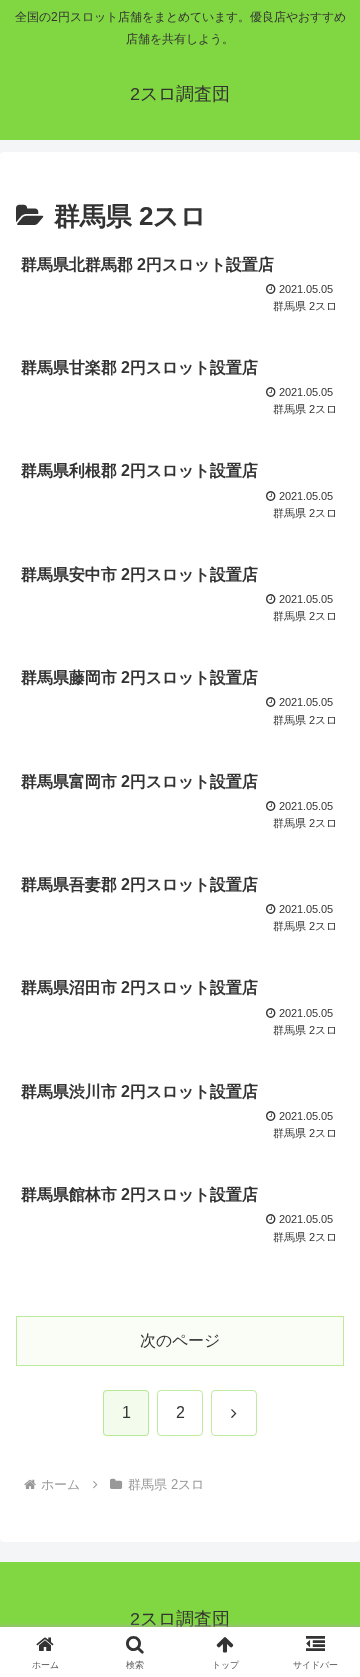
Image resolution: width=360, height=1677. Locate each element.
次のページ (180, 1340)
